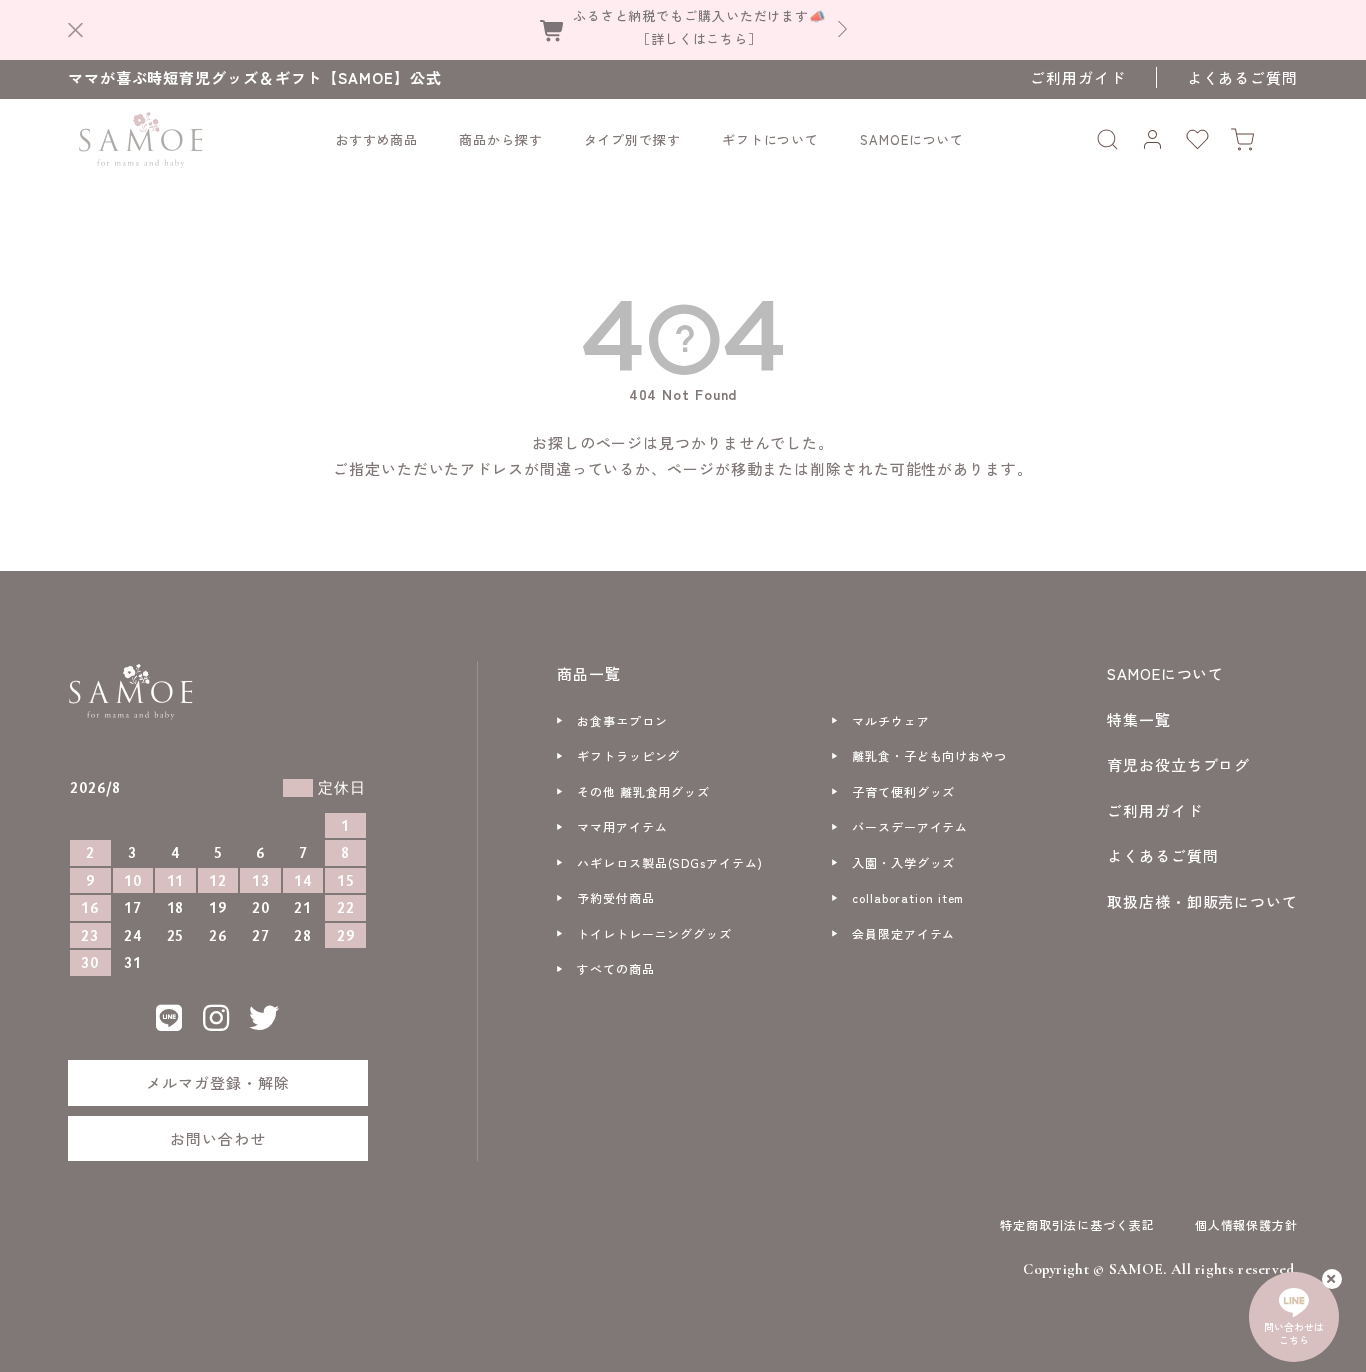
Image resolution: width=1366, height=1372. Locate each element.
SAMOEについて (912, 139)
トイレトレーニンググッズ (654, 933)
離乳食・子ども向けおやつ (929, 755)
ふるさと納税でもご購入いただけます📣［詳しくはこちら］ (699, 26)
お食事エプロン (622, 720)
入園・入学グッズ (903, 862)
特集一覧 (1139, 719)
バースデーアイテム (910, 826)
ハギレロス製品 (669, 862)
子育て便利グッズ (903, 791)
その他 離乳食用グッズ (643, 791)
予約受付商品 (615, 897)
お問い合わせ (217, 1138)
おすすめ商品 (376, 139)
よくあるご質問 (1242, 77)
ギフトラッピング (628, 755)
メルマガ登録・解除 (217, 1082)
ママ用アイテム (622, 826)
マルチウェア (890, 720)
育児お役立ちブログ (1178, 764)
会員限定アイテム (903, 933)
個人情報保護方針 (1246, 1224)
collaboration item (908, 897)
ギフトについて (770, 139)
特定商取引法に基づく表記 (1077, 1224)
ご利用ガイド (1077, 77)
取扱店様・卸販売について (1202, 901)
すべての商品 (615, 968)
